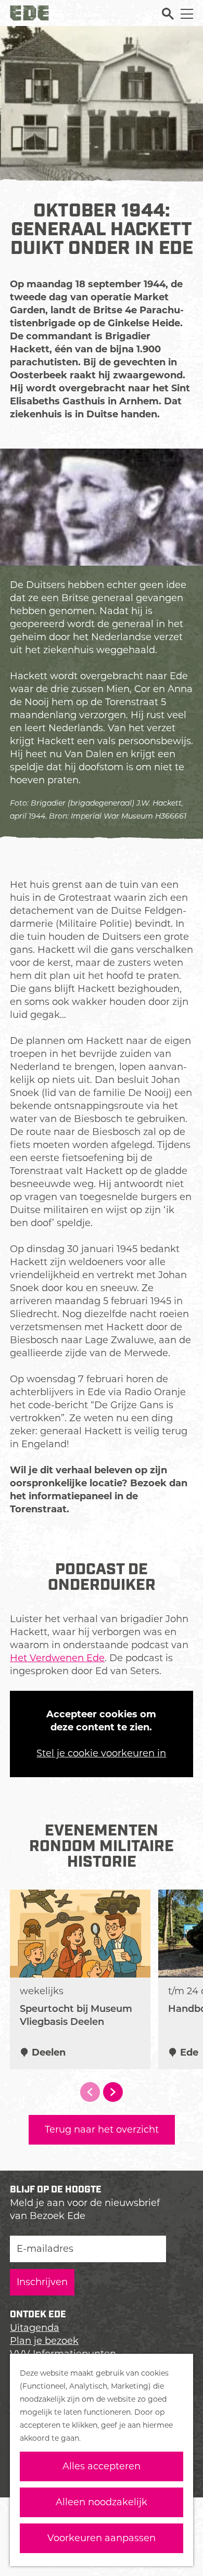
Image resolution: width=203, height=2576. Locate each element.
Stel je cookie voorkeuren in (101, 1753)
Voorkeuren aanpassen (102, 2538)
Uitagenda (35, 2328)
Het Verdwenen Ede (57, 1658)
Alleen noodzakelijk (102, 2502)
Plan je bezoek (44, 2341)
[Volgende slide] (113, 2092)
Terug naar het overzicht (102, 2129)
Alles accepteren (102, 2466)
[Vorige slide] (90, 2092)
